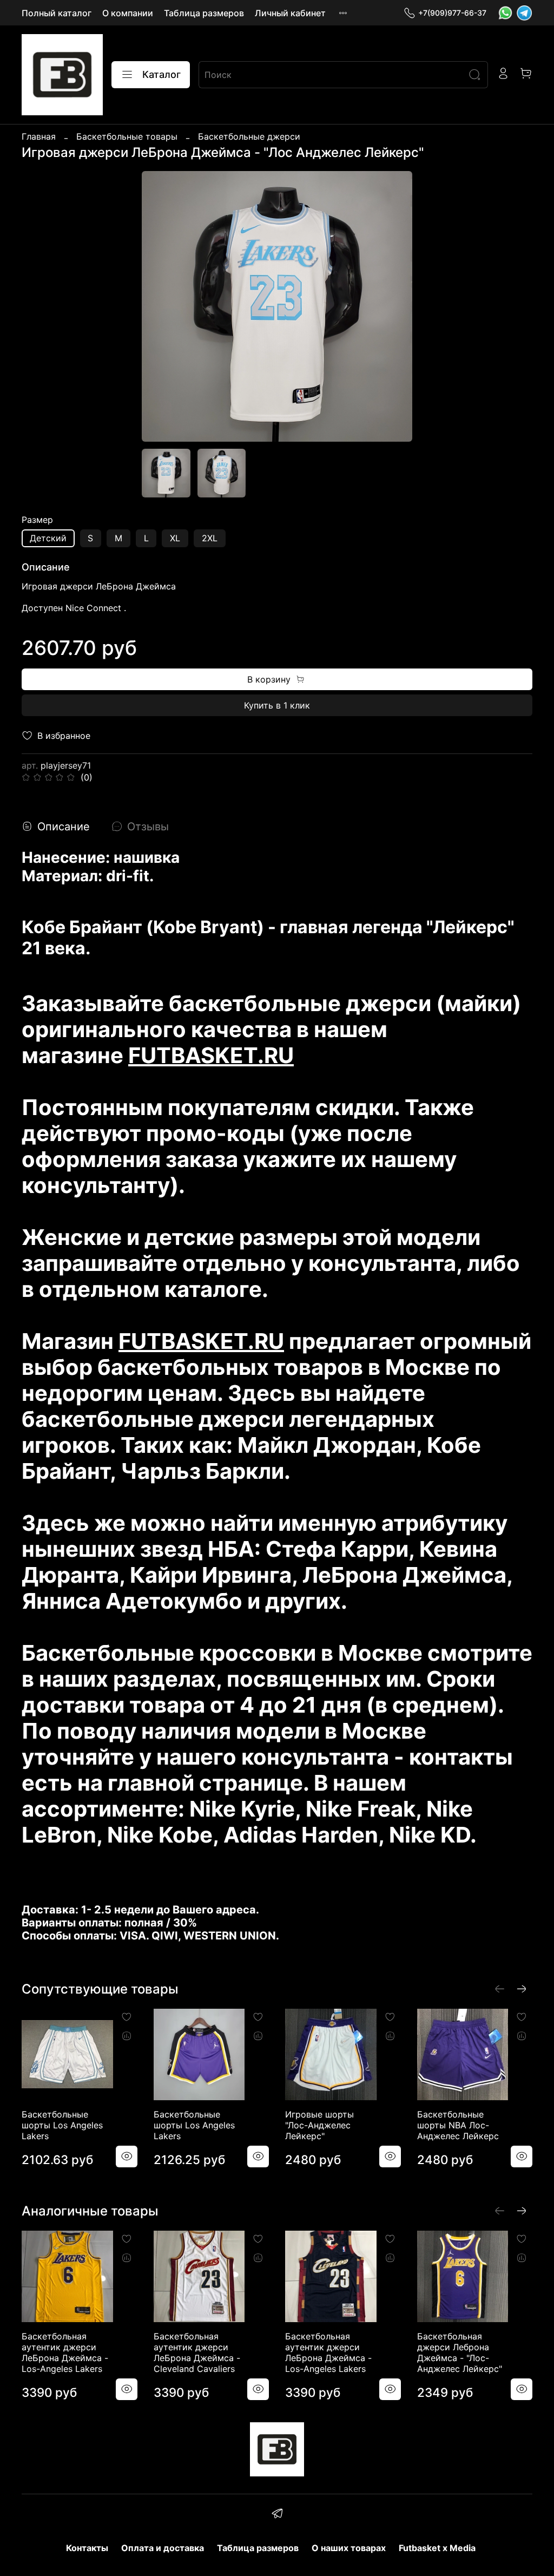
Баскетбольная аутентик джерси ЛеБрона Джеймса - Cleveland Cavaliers (197, 2352)
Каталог (161, 74)
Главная (39, 136)
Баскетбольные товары (127, 136)
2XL (210, 538)
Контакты (87, 2548)
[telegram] (277, 2515)
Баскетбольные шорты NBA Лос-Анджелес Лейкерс (458, 2125)
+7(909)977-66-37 (452, 13)
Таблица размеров (204, 13)
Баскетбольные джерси (249, 136)
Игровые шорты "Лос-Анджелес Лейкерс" (319, 2125)
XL (175, 538)
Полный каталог (57, 13)
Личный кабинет (290, 13)
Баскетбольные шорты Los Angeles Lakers (62, 2125)
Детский (48, 538)
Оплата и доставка (163, 2548)
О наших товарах (349, 2548)
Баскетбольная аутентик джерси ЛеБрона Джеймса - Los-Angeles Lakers (65, 2352)
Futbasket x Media (437, 2548)
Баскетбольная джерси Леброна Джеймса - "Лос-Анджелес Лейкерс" (460, 2352)
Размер (37, 520)
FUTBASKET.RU (211, 1055)
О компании (128, 13)
